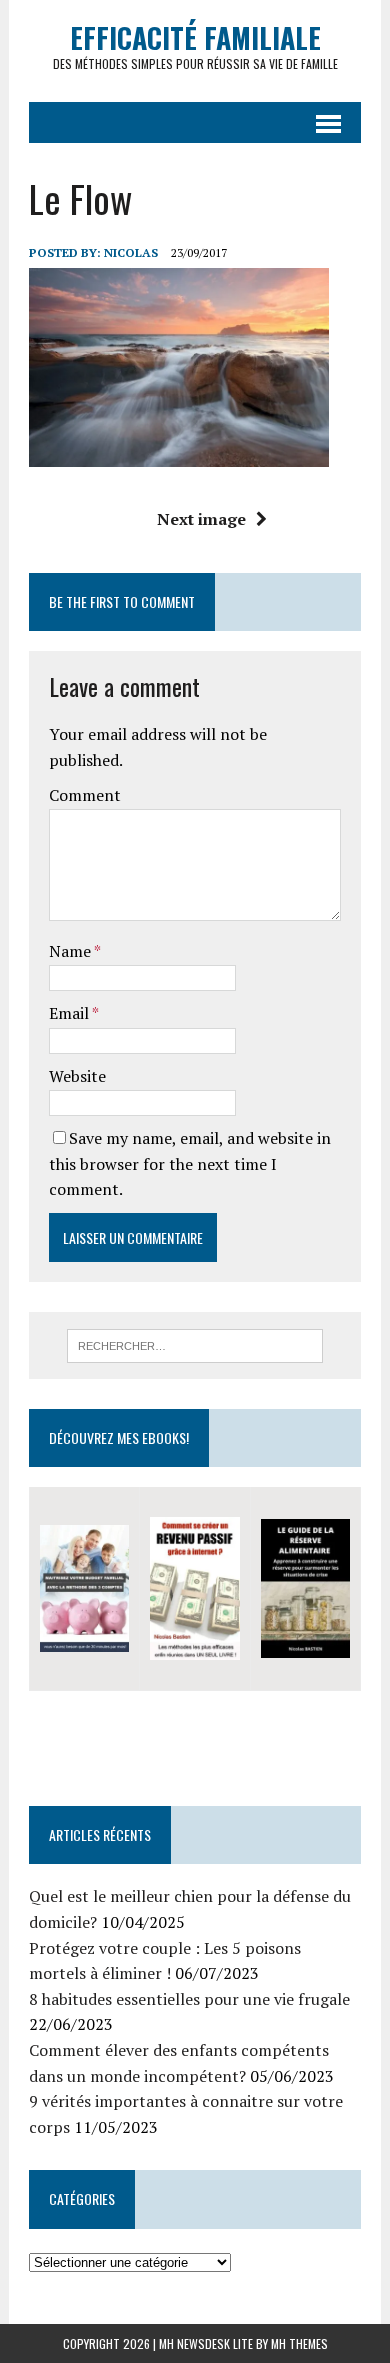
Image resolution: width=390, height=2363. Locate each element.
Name (71, 951)
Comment (85, 795)
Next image (201, 519)
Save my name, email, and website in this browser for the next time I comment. (190, 1163)
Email (70, 1013)
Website (77, 1076)
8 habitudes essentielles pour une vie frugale (189, 1999)
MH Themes (299, 2343)
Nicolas (131, 252)
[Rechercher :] (195, 1344)
